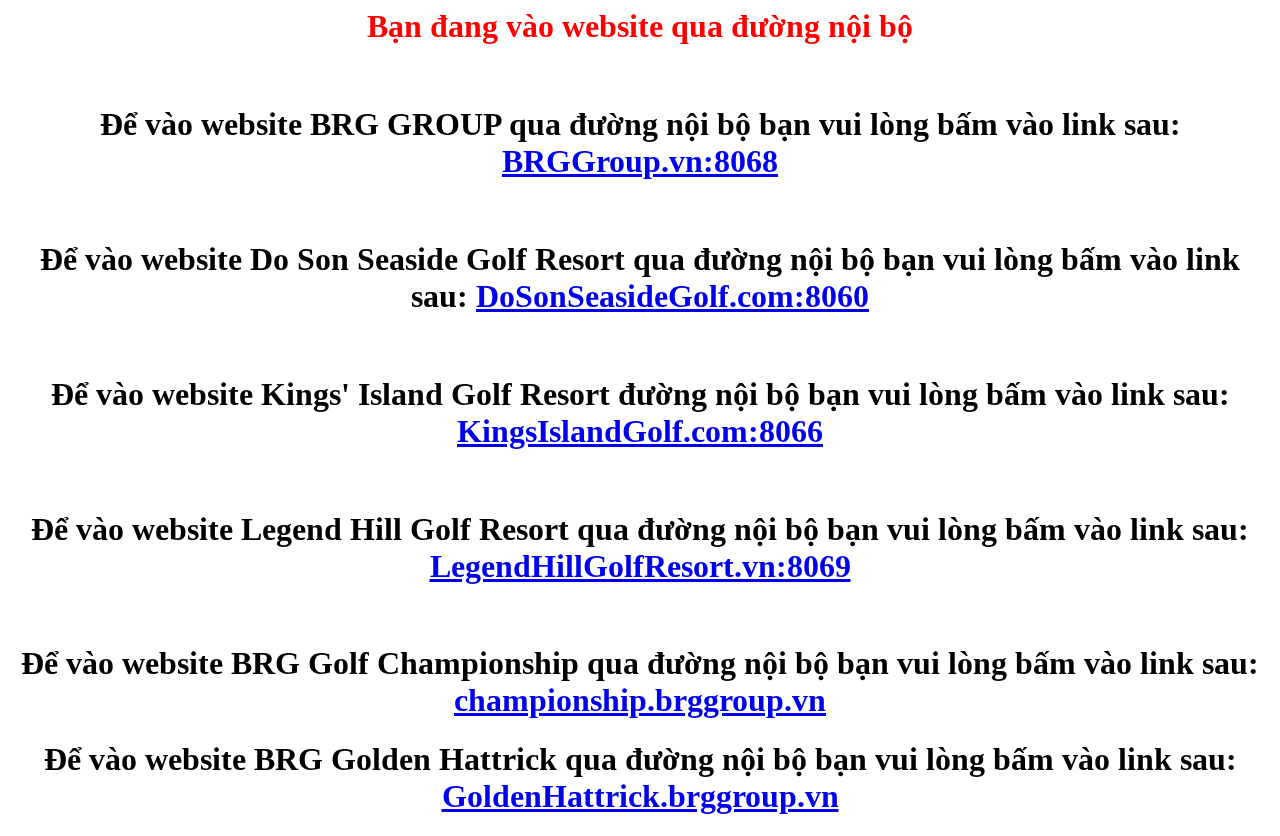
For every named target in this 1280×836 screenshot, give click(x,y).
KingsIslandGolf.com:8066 (640, 431)
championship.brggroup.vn (640, 700)
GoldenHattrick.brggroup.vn (640, 796)
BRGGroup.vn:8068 (640, 161)
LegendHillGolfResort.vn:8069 (640, 566)
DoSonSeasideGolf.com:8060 (672, 296)
